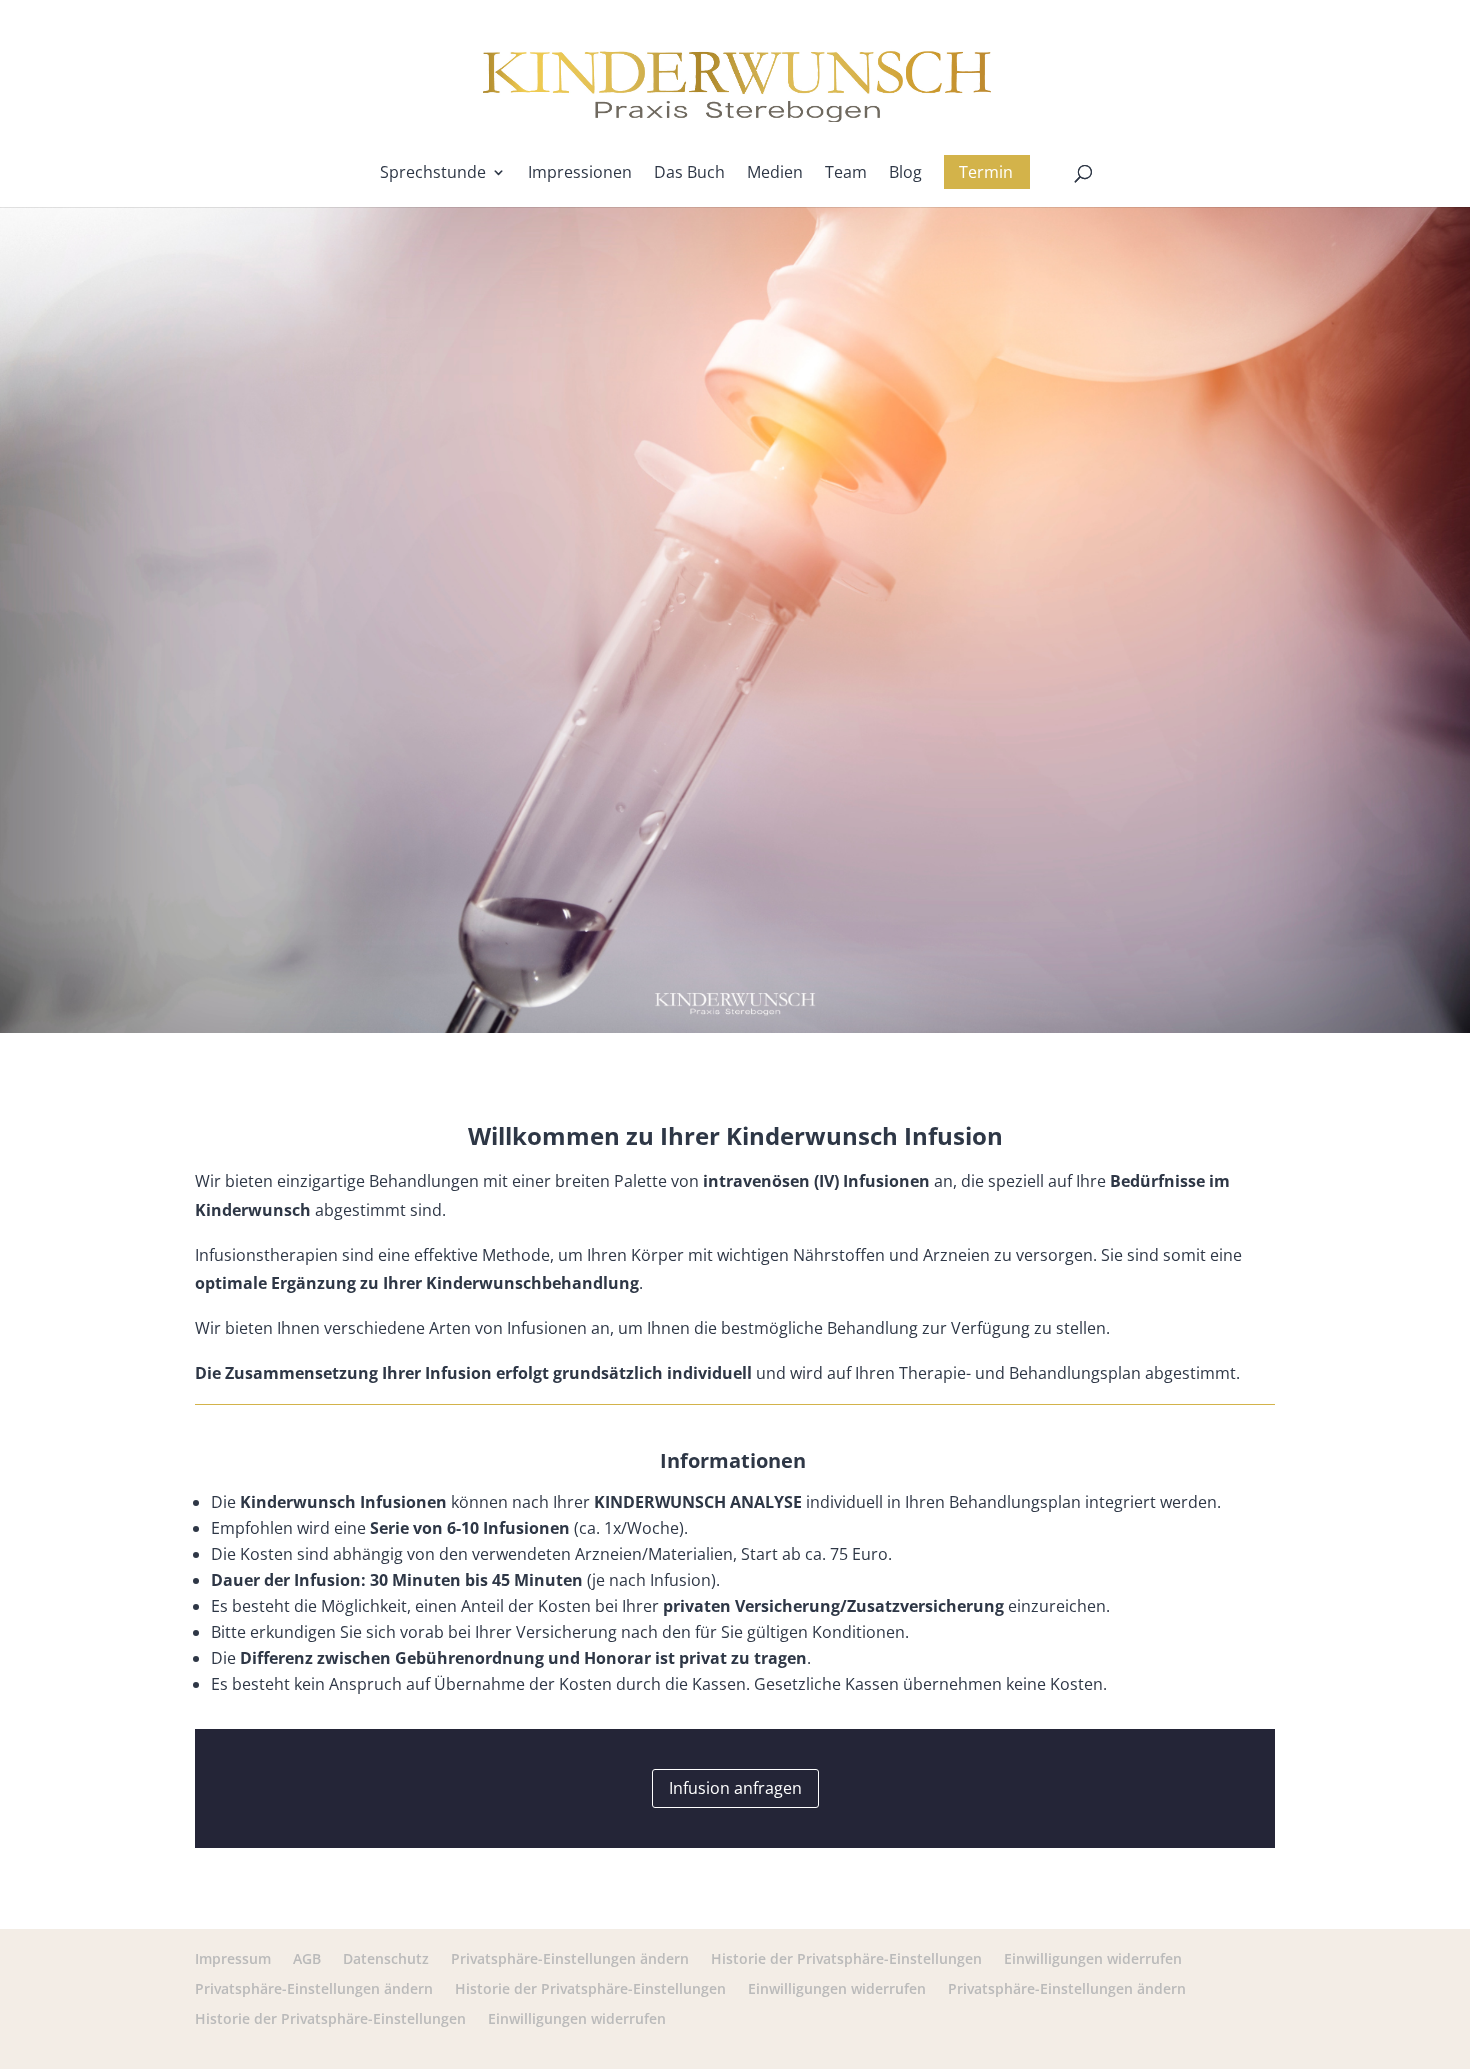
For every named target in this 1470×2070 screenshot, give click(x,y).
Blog (905, 174)
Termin (986, 172)
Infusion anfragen (735, 1788)
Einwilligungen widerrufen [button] (1093, 1958)
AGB (307, 1958)
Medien (775, 174)
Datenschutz (386, 1958)
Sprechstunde (433, 174)
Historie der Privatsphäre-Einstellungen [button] (846, 1958)
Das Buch (689, 174)
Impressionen (580, 174)
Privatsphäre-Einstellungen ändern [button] (570, 1958)
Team (846, 174)
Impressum (233, 1958)
